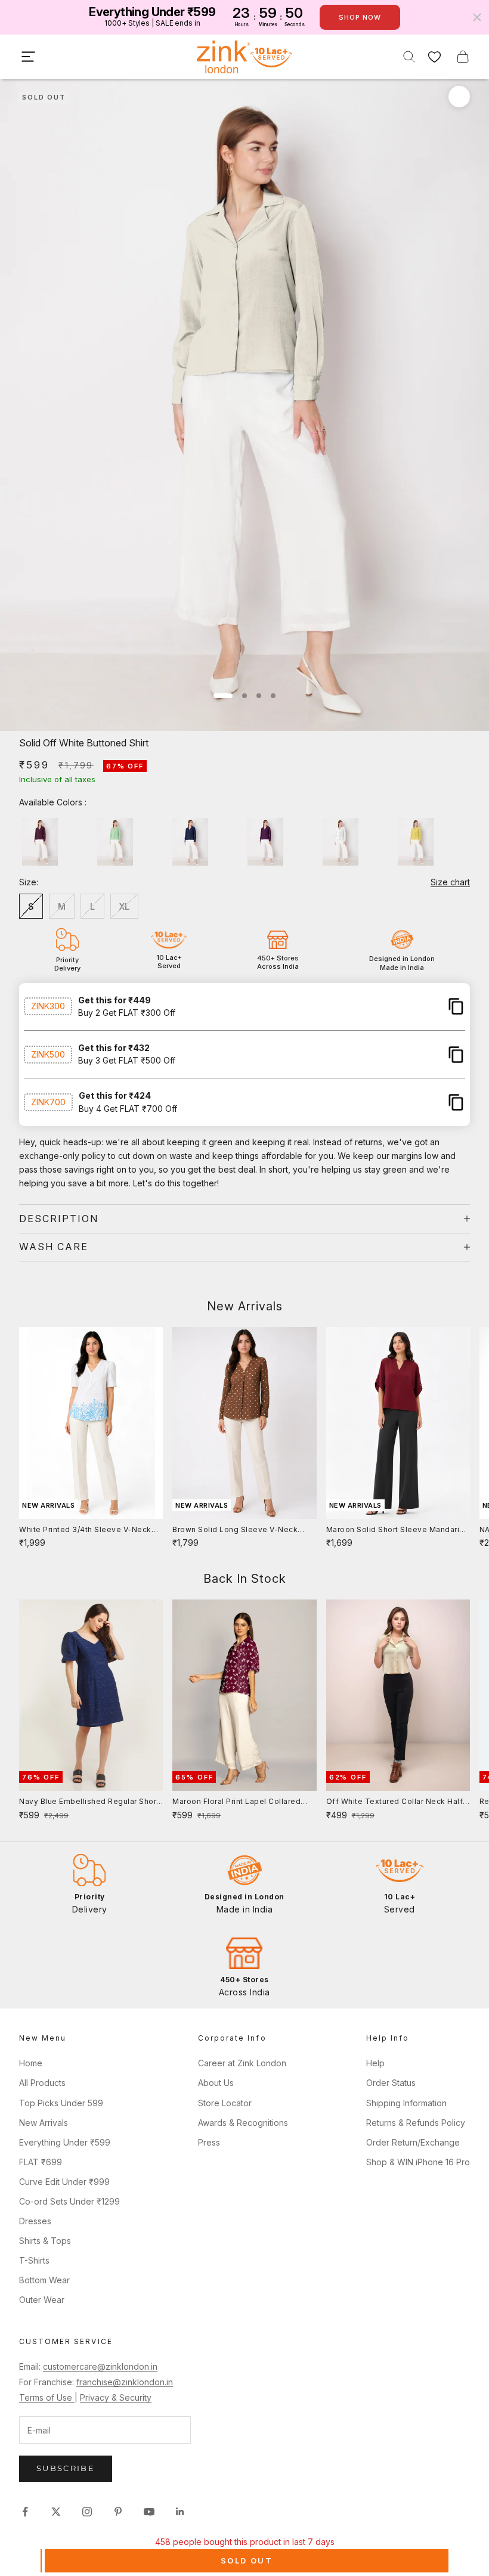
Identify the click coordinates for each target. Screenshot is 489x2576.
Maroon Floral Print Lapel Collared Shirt (236, 1802)
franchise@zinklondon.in (125, 2382)
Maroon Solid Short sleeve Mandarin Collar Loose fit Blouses (395, 1530)
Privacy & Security (116, 2397)
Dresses (35, 2221)
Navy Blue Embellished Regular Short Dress (89, 1802)
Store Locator (225, 2103)
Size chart (450, 882)
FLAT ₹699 (41, 2162)
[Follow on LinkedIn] (180, 2512)
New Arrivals (44, 2123)
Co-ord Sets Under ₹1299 (69, 2201)
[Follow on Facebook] (25, 2512)
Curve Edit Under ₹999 (64, 2182)
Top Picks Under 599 (61, 2103)
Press (209, 2142)
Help (375, 2063)
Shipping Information (406, 2103)
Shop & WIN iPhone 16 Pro (418, 2162)
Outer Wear (42, 2300)
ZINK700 (48, 1102)
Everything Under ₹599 (65, 2142)
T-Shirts (34, 2260)
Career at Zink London (242, 2063)
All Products (42, 2083)
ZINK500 (48, 1054)
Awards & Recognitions (243, 2123)
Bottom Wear (44, 2280)
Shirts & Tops (45, 2241)
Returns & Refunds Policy (416, 2123)
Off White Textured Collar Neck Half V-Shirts (395, 1802)
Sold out (247, 2560)
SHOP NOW (360, 17)
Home (31, 2063)
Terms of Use (47, 2397)
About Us (216, 2083)
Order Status (391, 2083)
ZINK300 (48, 1006)
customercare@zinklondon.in (100, 2366)
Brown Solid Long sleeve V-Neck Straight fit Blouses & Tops (235, 1530)
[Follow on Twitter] (56, 2512)
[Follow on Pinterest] (118, 2512)
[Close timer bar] (477, 17)
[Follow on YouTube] (149, 2512)
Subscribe (66, 2468)
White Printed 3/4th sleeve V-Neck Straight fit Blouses (85, 1530)
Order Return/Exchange (413, 2142)
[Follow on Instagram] (87, 2512)
